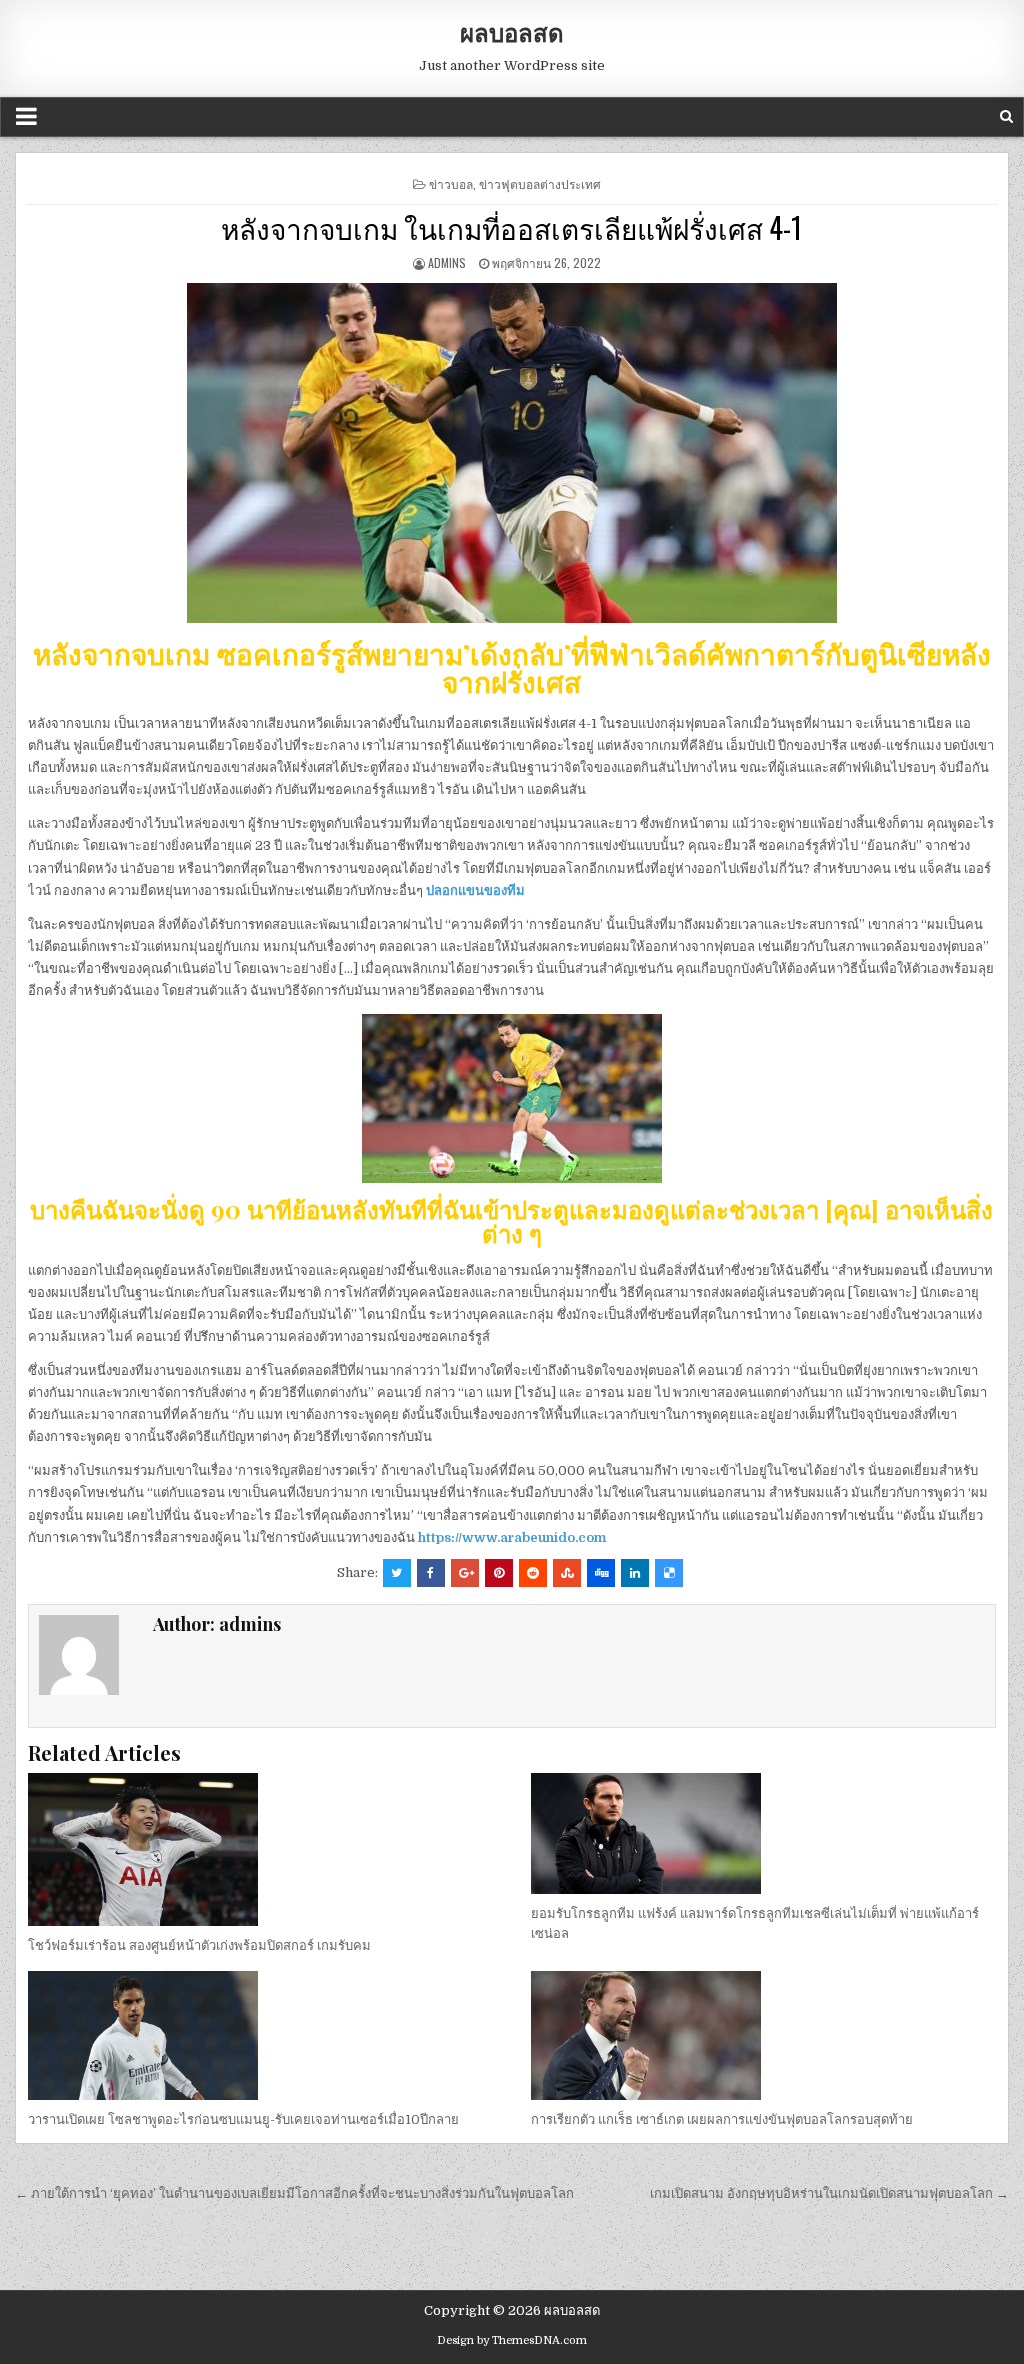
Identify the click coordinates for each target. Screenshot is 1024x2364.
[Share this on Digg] (601, 1573)
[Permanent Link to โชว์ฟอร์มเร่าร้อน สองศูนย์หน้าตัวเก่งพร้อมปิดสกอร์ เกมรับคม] (260, 1849)
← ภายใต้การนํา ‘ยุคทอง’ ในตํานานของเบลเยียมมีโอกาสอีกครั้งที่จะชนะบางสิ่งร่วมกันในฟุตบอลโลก (294, 2193)
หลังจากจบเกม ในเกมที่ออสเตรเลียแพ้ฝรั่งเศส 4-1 (511, 227)
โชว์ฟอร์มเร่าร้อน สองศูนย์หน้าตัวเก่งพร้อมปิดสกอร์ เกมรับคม (199, 1945)
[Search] (1006, 116)
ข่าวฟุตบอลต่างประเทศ (540, 183)
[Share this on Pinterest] (499, 1573)
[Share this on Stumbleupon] (567, 1573)
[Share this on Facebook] (431, 1573)
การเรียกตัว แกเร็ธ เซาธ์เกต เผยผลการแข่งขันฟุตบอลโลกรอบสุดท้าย (722, 2119)
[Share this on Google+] (465, 1573)
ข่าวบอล (451, 183)
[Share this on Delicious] (669, 1573)
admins (447, 262)
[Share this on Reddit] (533, 1573)
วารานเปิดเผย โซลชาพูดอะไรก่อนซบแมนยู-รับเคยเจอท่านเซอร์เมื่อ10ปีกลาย (243, 2119)
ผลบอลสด (512, 32)
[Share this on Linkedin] (635, 1573)
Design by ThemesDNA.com (512, 2340)
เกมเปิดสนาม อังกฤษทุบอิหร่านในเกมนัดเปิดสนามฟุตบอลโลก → (829, 2193)
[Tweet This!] (397, 1573)
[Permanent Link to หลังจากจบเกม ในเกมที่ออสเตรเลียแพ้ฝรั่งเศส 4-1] (512, 453)
